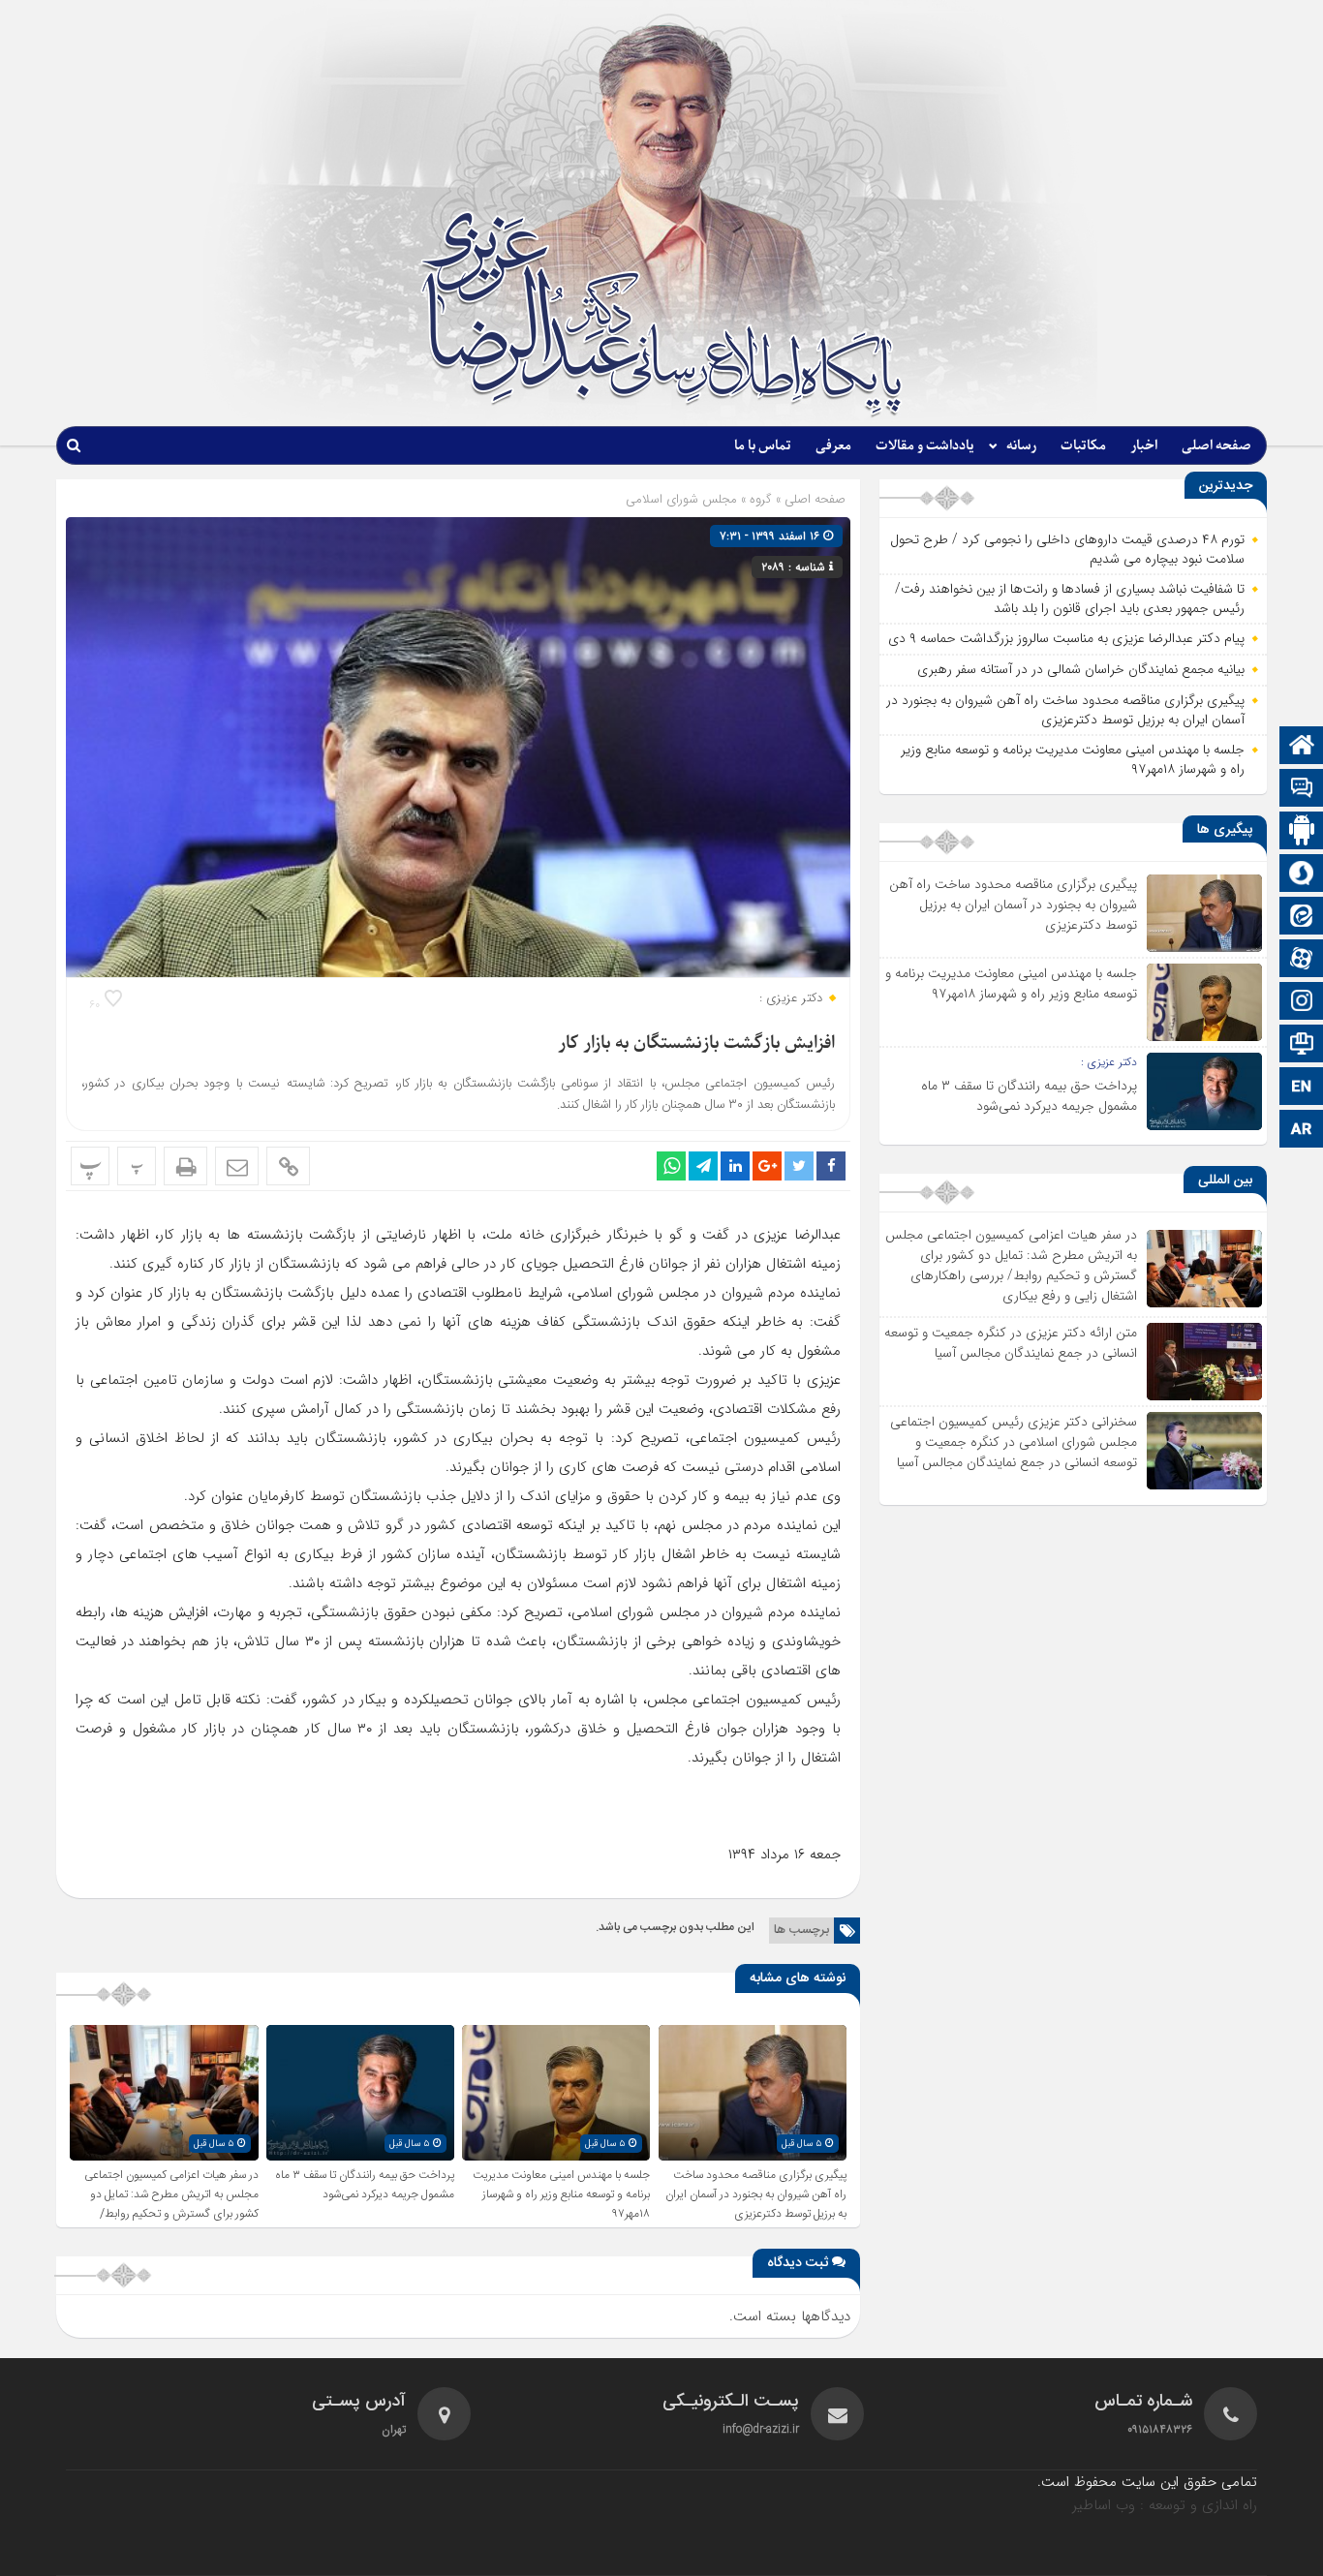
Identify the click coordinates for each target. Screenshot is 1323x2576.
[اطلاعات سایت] (1302, 1045)
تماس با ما (763, 446)
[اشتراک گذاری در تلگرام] (703, 1166)
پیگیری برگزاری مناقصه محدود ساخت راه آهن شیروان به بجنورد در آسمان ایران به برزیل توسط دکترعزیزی (756, 2194)
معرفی (833, 446)
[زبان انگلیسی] (1302, 1088)
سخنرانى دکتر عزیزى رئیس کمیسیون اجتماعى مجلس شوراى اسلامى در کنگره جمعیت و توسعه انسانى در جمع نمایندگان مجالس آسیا (1014, 1442)
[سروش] (1302, 875)
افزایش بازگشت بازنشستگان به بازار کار (696, 1043)
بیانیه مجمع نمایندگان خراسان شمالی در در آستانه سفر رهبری (1081, 669)
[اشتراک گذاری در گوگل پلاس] (767, 1166)
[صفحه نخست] (1302, 747)
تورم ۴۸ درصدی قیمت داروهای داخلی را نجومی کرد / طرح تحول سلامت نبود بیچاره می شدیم (1067, 549)
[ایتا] (1302, 918)
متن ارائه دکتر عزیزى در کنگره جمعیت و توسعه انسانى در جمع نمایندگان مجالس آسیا (1011, 1343)
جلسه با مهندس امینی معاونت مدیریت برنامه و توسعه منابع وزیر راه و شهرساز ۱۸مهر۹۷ (561, 2194)
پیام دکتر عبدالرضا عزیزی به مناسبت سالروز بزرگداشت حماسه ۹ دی (1066, 638)
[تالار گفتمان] (1302, 790)
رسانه (1021, 446)
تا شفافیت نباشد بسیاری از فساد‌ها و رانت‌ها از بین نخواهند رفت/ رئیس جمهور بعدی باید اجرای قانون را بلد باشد (1070, 598)
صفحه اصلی (1216, 446)
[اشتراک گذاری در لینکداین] (735, 1166)
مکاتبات (1083, 446)
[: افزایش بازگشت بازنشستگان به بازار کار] (237, 1166)
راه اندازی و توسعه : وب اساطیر (1165, 2505)
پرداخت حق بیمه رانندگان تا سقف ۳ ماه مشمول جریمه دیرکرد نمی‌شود (365, 2185)
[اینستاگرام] (1302, 1003)
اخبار (1144, 446)
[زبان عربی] (1302, 1131)
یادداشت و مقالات (925, 446)
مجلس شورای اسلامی (681, 499)
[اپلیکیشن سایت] (1302, 832)
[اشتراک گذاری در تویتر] (799, 1166)
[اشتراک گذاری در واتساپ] (671, 1166)
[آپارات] (1302, 960)
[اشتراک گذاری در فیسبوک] (831, 1166)
